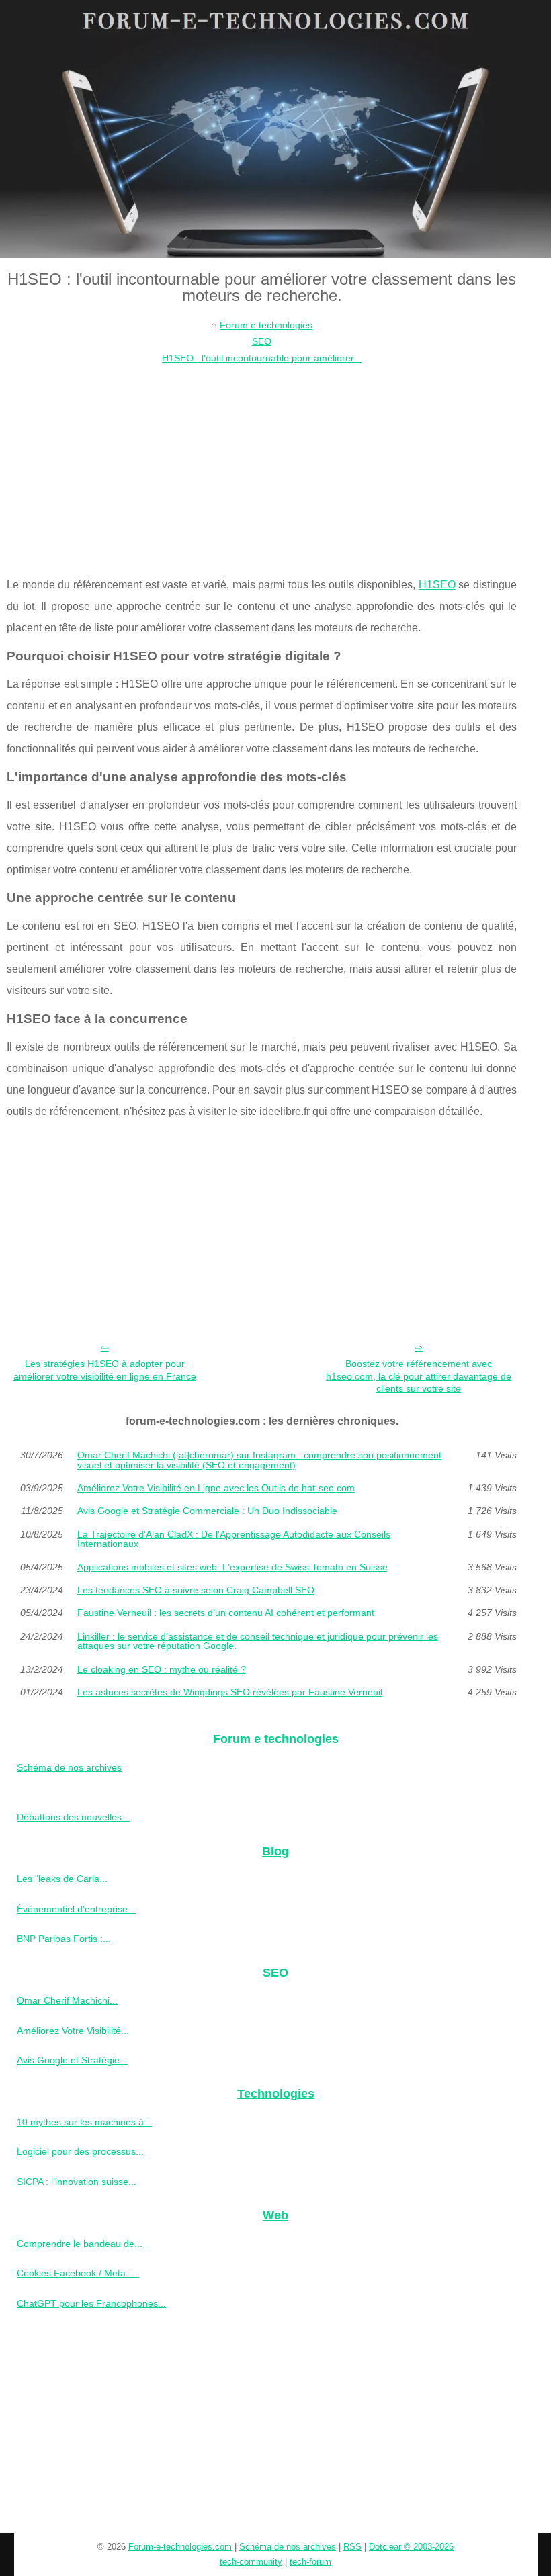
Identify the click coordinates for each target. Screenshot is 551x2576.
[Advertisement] (262, 467)
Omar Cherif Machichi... (67, 2000)
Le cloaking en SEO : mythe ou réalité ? (162, 1669)
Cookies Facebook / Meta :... (78, 2273)
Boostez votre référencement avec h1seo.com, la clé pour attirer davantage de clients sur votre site (419, 1376)
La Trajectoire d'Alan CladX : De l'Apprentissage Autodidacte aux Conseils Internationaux (234, 1539)
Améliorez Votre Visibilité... (73, 2031)
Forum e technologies (266, 325)
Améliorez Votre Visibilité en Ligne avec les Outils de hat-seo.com (216, 1488)
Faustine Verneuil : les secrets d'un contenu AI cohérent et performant (226, 1613)
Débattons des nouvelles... (73, 1817)
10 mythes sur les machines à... (84, 2122)
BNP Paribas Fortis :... (64, 1939)
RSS (352, 2547)
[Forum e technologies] (275, 129)
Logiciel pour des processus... (80, 2151)
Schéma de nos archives (69, 1767)
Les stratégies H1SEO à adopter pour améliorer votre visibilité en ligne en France (105, 1370)
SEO (262, 341)
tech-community (251, 2562)
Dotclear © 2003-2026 (411, 2547)
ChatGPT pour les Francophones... (91, 2303)
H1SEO (437, 585)
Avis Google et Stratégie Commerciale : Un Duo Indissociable (207, 1511)
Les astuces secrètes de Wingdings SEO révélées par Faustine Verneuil (230, 1692)
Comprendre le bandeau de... (80, 2244)
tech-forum (310, 2562)
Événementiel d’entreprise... (76, 1909)
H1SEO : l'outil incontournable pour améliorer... (262, 358)
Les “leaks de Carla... (62, 1879)
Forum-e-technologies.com (180, 2547)
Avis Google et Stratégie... (72, 2060)
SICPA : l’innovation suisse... (77, 2182)
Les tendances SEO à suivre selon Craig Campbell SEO (196, 1590)
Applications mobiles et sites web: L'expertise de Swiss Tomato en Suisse (232, 1567)
